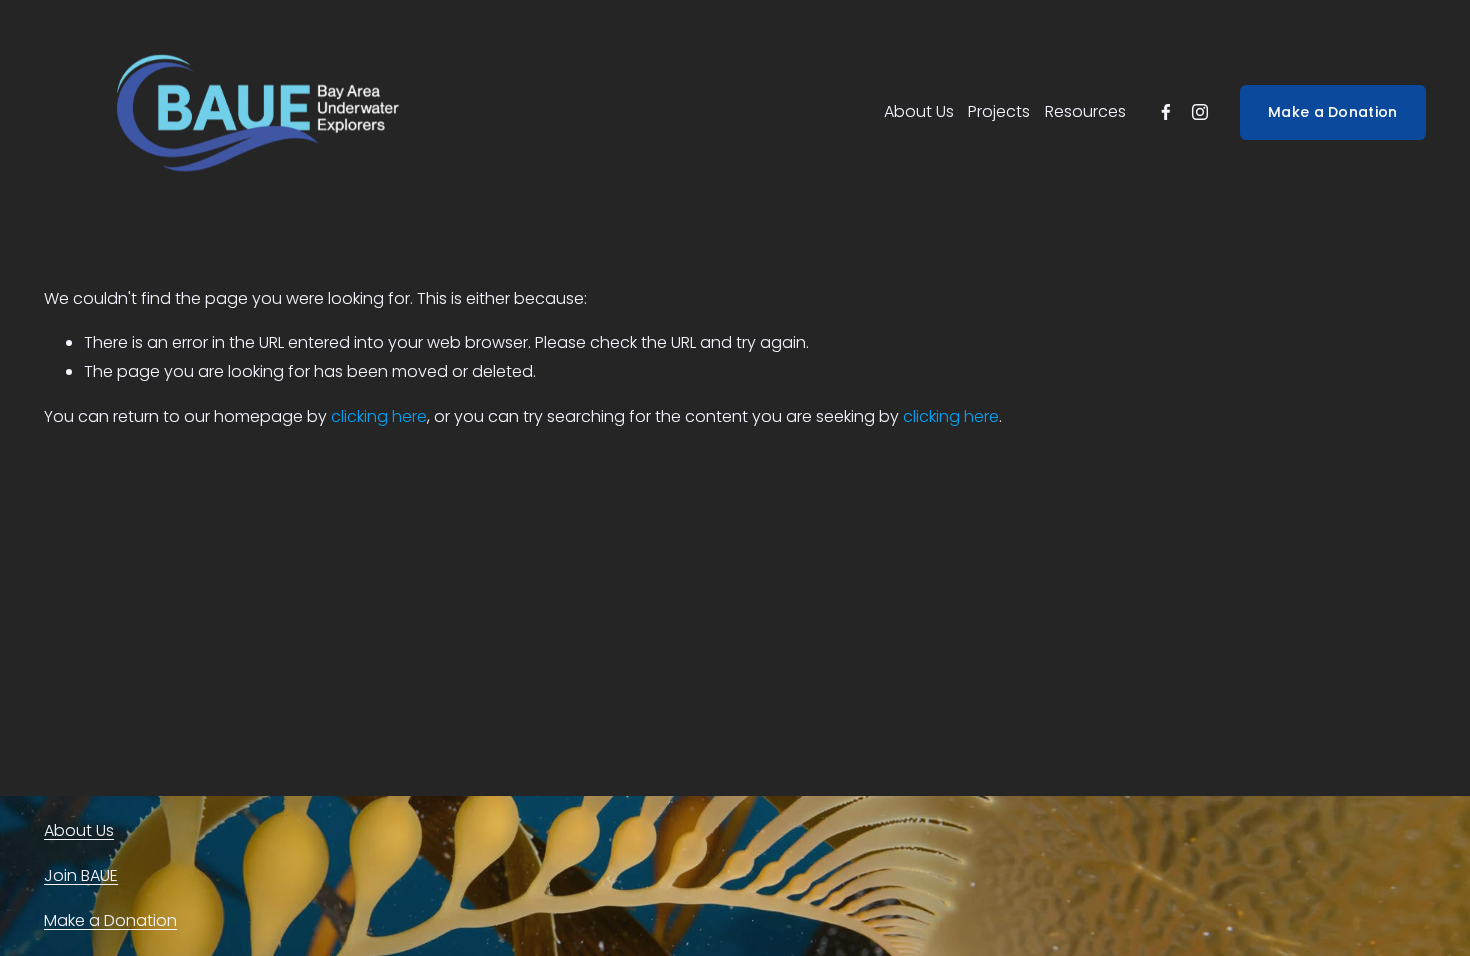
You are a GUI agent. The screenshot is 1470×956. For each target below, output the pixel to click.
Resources (1085, 111)
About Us (919, 111)
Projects (999, 111)
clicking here (379, 416)
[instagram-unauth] (1200, 112)
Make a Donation (1332, 112)
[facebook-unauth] (1166, 112)
